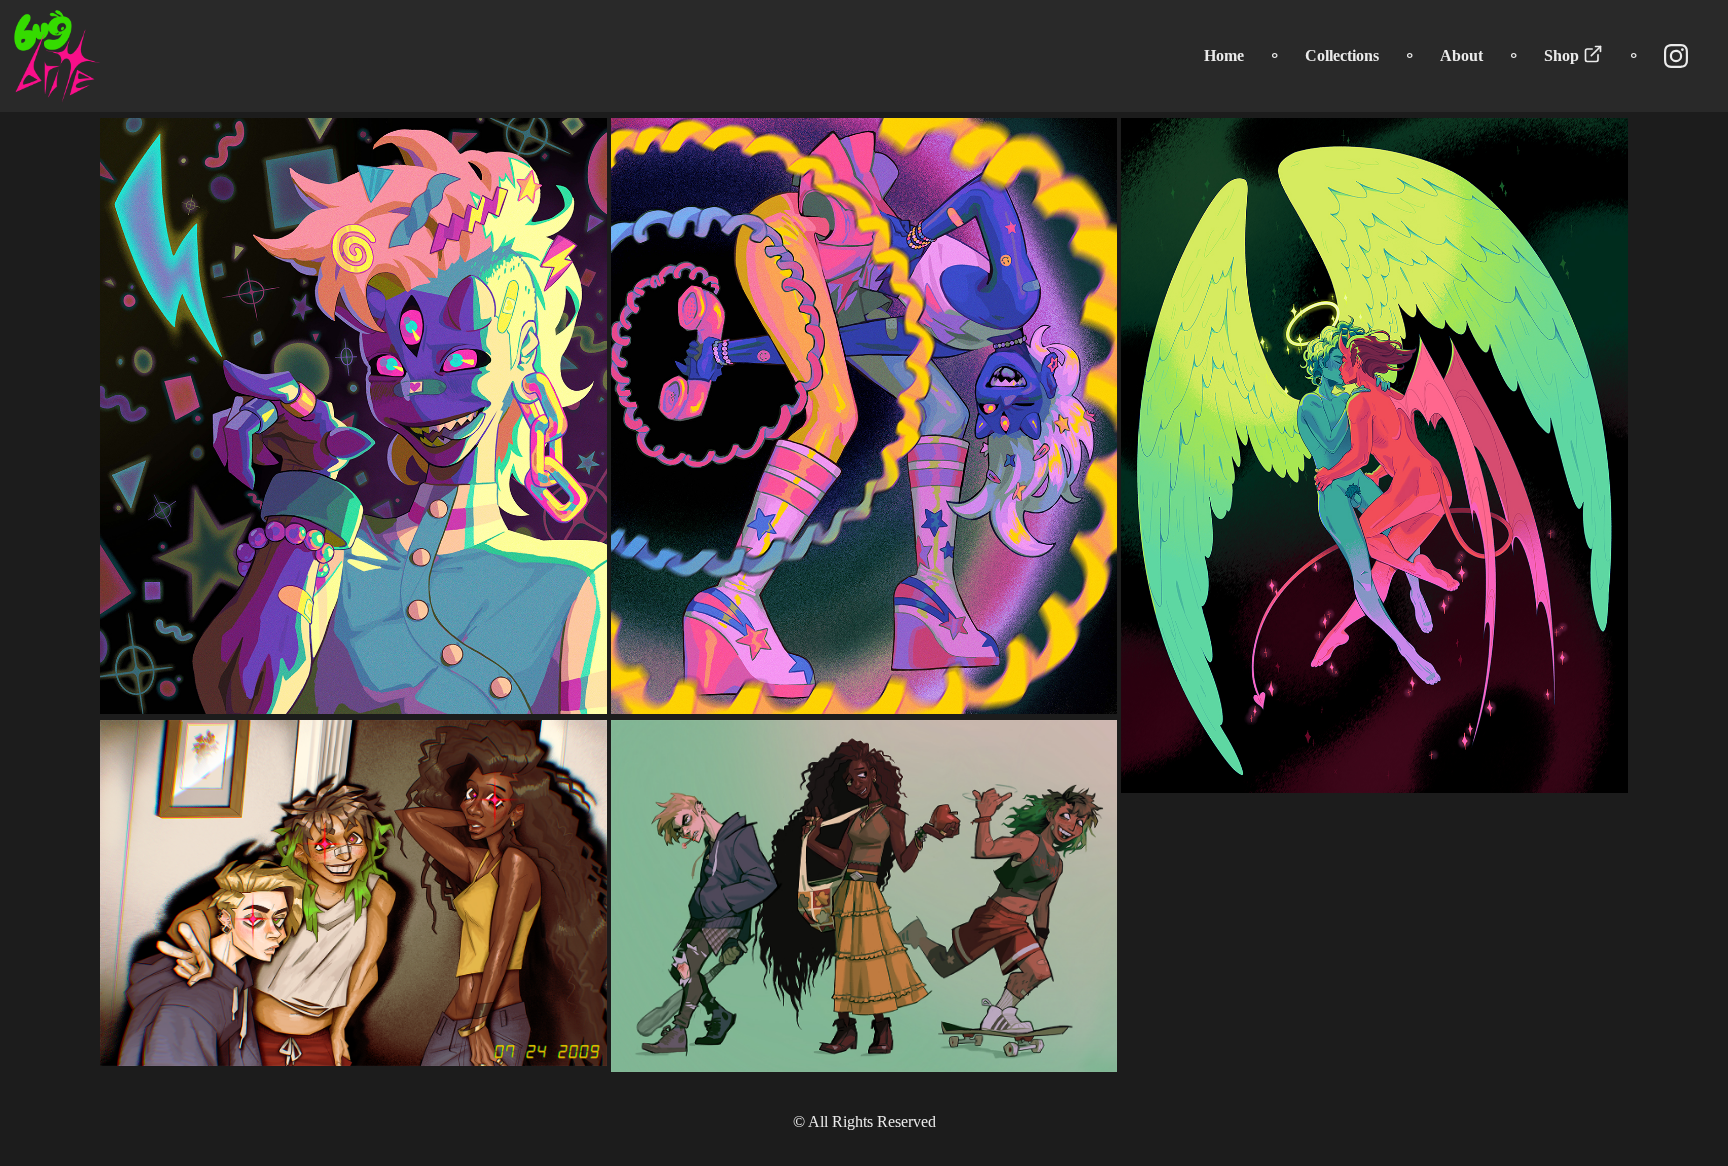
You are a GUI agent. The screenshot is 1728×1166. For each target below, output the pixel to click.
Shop (1563, 55)
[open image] (353, 416)
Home (1224, 55)
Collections (1342, 55)
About (1461, 55)
